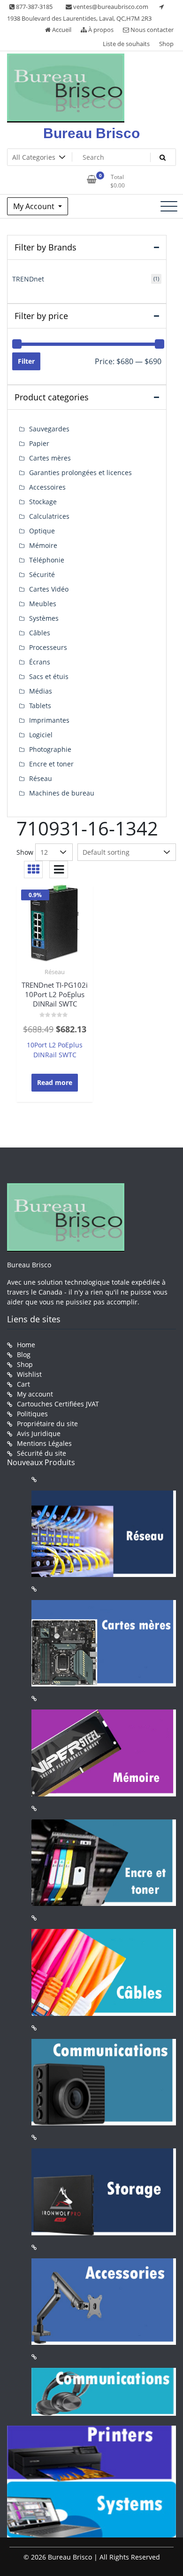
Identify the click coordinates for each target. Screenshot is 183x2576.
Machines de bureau (62, 793)
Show (25, 852)
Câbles (40, 633)
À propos (100, 30)
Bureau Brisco (91, 133)
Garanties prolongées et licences (80, 472)
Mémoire (43, 545)
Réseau (55, 972)
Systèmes (44, 618)
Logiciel (41, 735)
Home (26, 1345)
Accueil (61, 30)
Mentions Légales (44, 1443)
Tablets (40, 706)
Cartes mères (50, 458)
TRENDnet (28, 279)
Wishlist (29, 1374)
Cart (23, 1384)
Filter (26, 361)
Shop (166, 44)
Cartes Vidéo (49, 589)
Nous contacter (151, 30)
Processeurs (48, 647)
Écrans (40, 662)
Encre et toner (51, 764)
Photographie (50, 749)
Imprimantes (49, 720)
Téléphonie (47, 560)
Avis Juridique (39, 1433)
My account (35, 1394)
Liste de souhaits (126, 44)
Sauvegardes (49, 429)
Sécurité (42, 574)
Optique (42, 531)
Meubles (43, 604)
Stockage (43, 502)
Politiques (32, 1414)
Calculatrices (49, 516)
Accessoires (47, 487)
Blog (24, 1354)
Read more (55, 1082)
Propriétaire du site (47, 1424)
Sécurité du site (42, 1453)
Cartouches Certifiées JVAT (58, 1404)
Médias (41, 691)
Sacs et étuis (49, 676)
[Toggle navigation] (169, 206)
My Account (35, 206)
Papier (39, 443)
